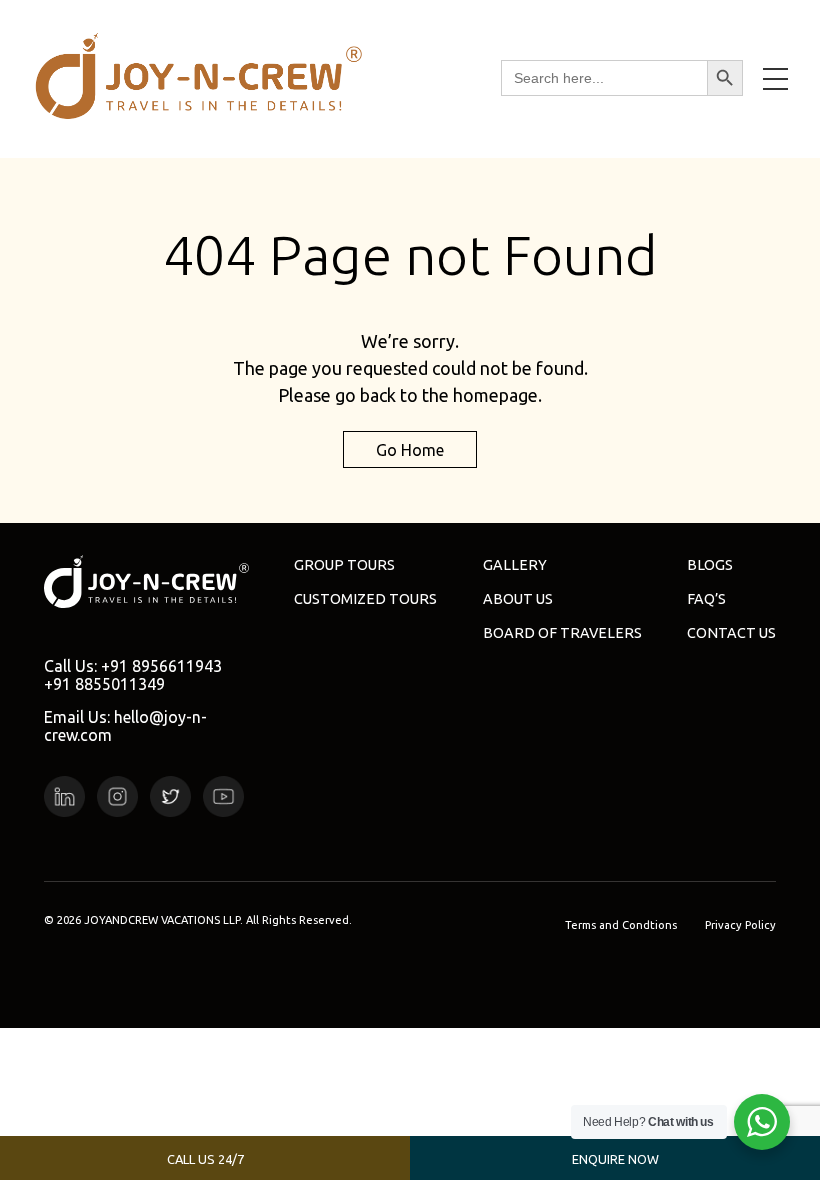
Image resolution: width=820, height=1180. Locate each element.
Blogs (710, 565)
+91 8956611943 (161, 666)
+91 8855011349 (104, 684)
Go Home (410, 450)
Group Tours (344, 565)
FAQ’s (706, 599)
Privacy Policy (740, 925)
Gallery (515, 565)
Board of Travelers (562, 633)
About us (518, 599)
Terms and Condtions (621, 925)
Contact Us (731, 633)
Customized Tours (365, 599)
